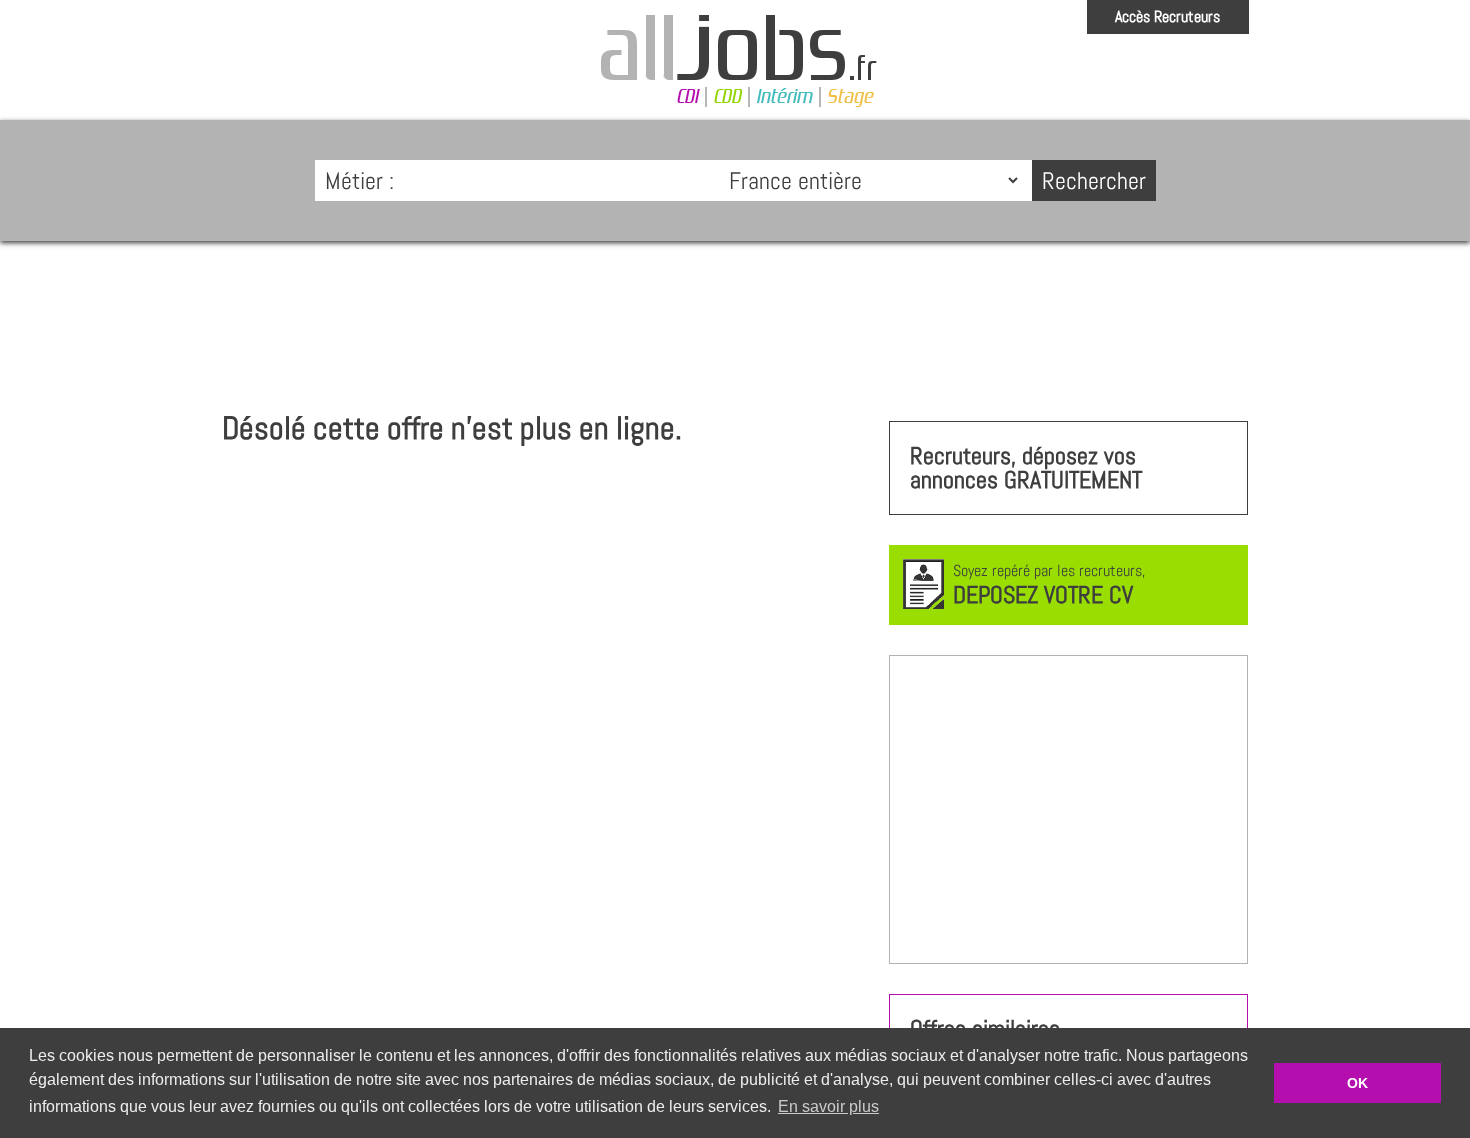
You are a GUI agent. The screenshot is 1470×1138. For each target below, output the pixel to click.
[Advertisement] (735, 316)
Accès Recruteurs (1167, 16)
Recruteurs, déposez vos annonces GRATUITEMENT (1026, 467)
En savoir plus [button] (828, 1106)
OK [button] (1357, 1083)
